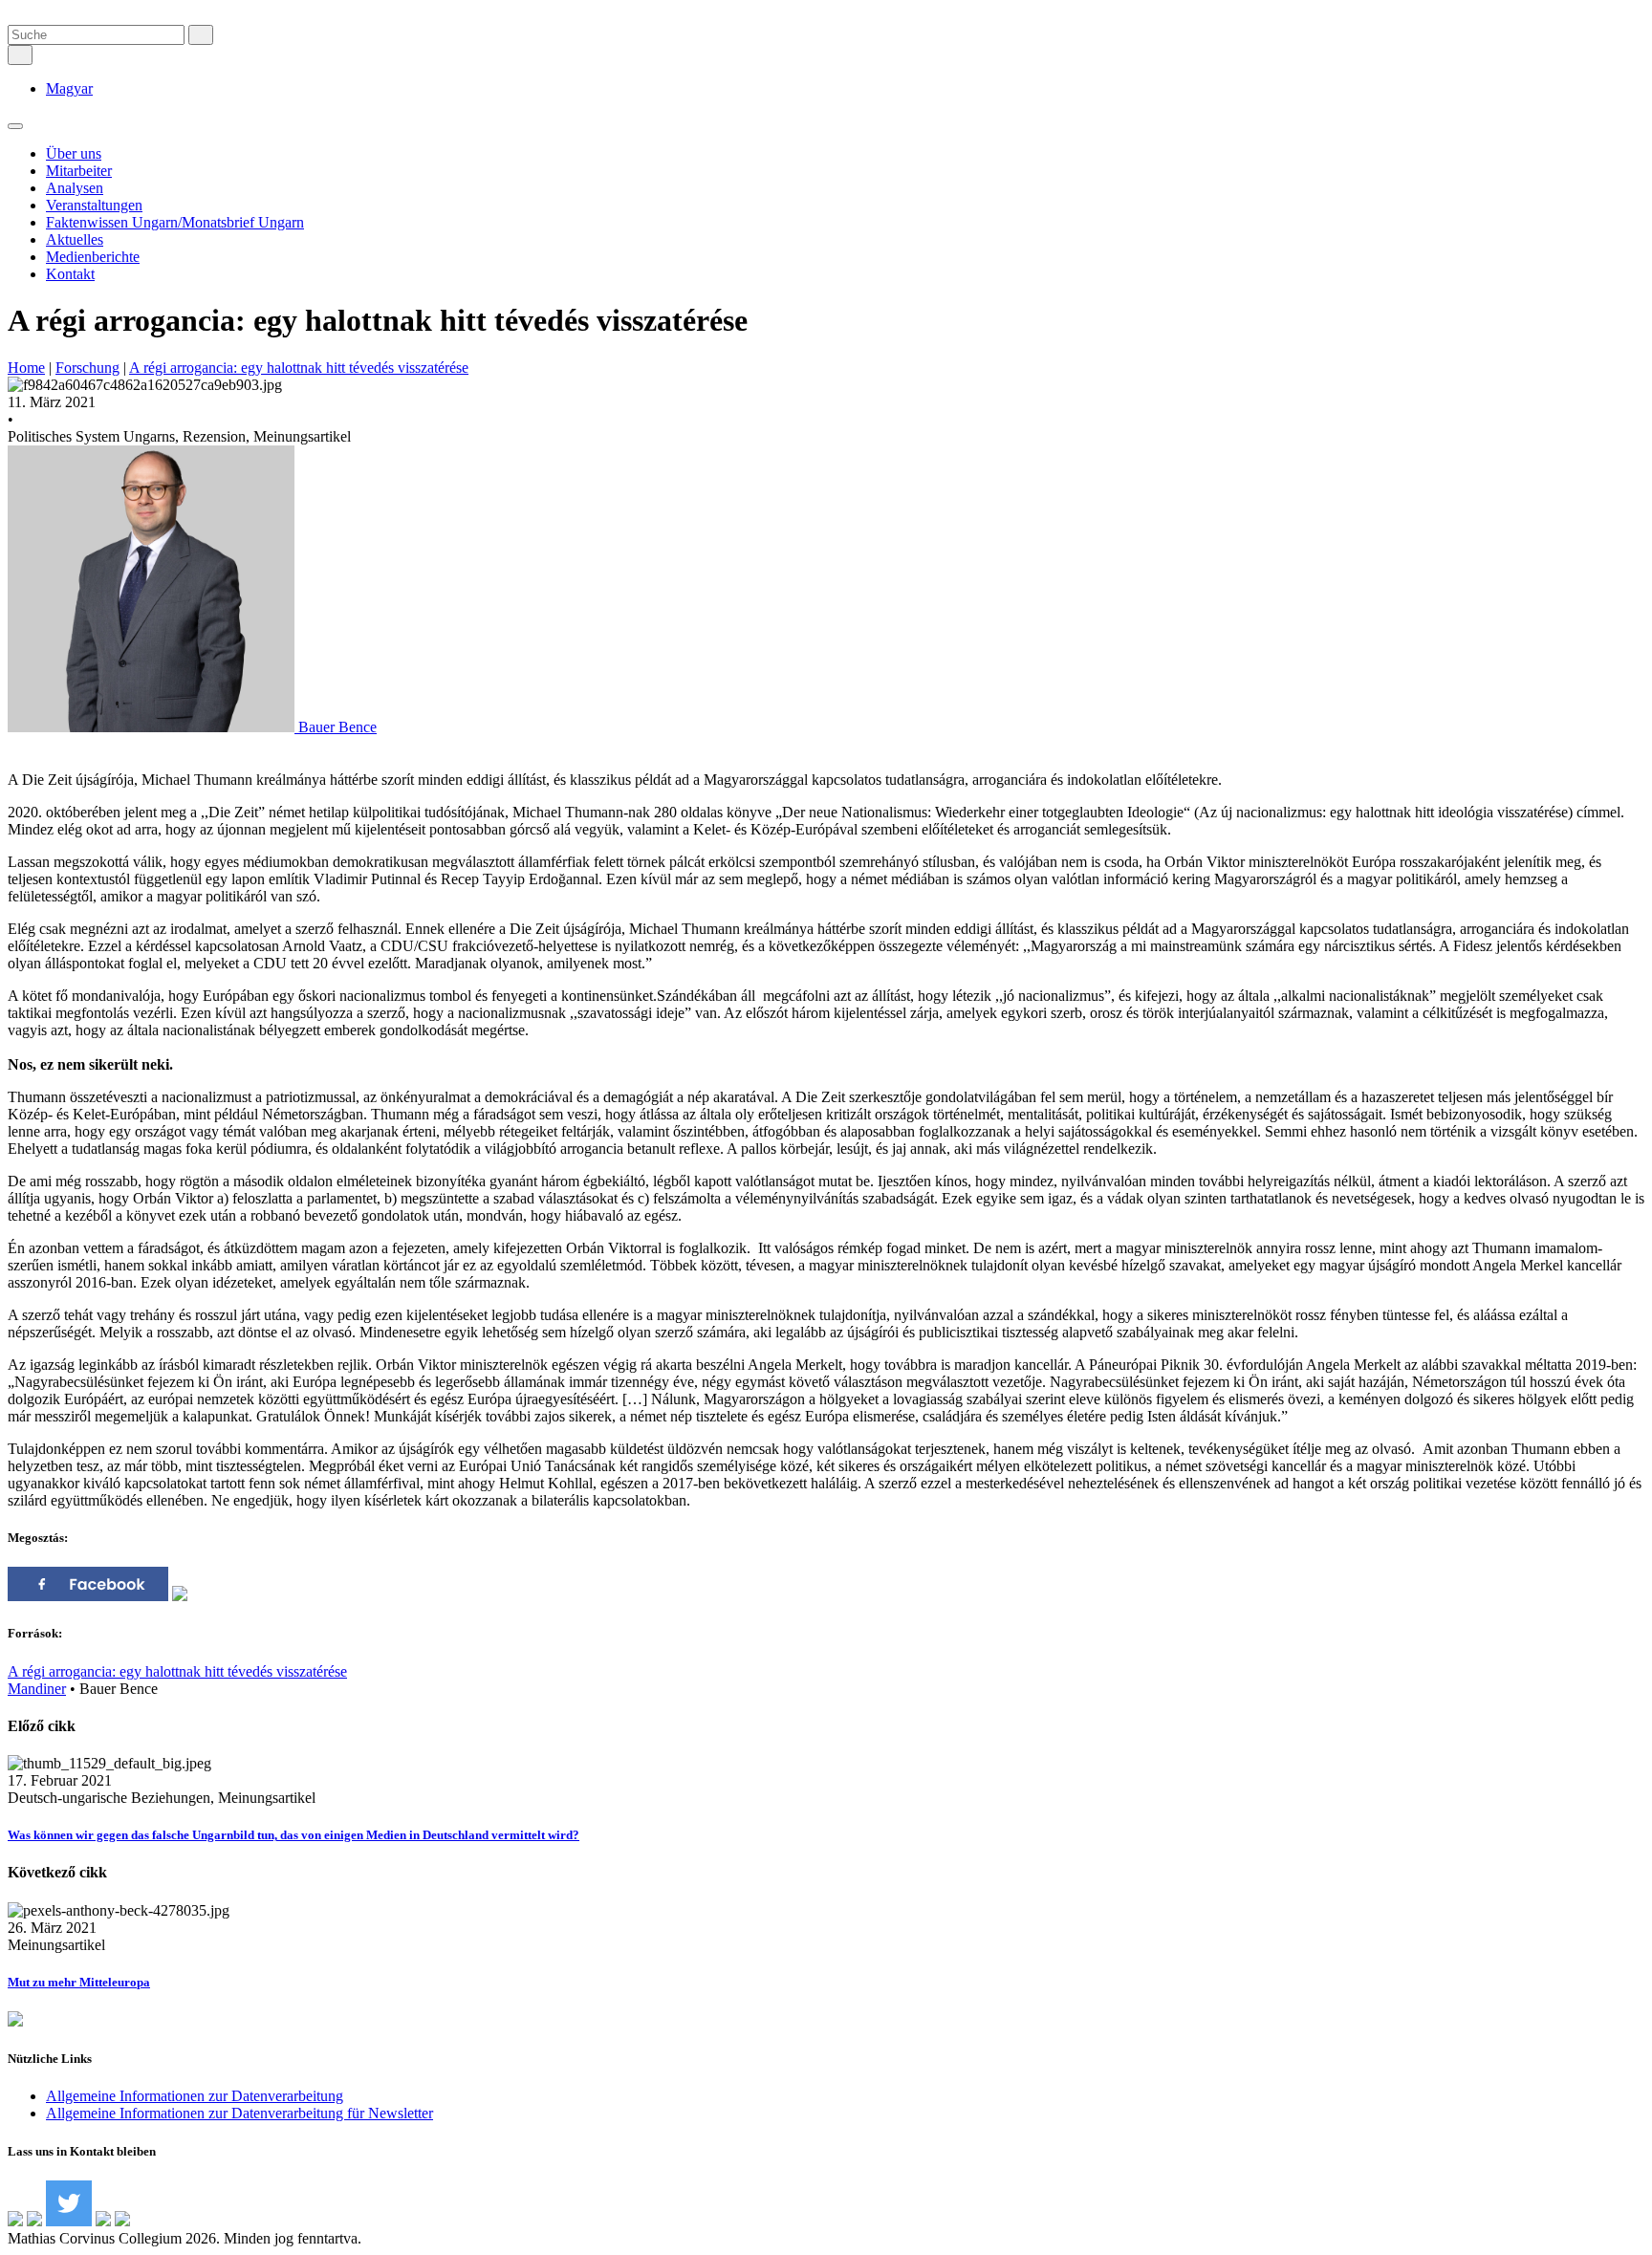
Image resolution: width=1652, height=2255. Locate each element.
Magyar (69, 88)
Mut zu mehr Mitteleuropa (79, 1982)
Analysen (75, 188)
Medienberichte (93, 257)
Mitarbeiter (79, 171)
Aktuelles (75, 239)
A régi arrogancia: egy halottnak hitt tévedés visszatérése (299, 368)
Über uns (74, 153)
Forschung (87, 368)
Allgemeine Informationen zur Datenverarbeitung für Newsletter (239, 2113)
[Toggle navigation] (15, 126)
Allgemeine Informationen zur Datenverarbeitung (195, 2096)
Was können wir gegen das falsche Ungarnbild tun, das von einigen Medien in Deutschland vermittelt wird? (293, 1835)
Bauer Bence (336, 727)
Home (26, 368)
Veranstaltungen (94, 205)
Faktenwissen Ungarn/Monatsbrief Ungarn (175, 222)
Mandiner (37, 1689)
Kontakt (70, 274)
